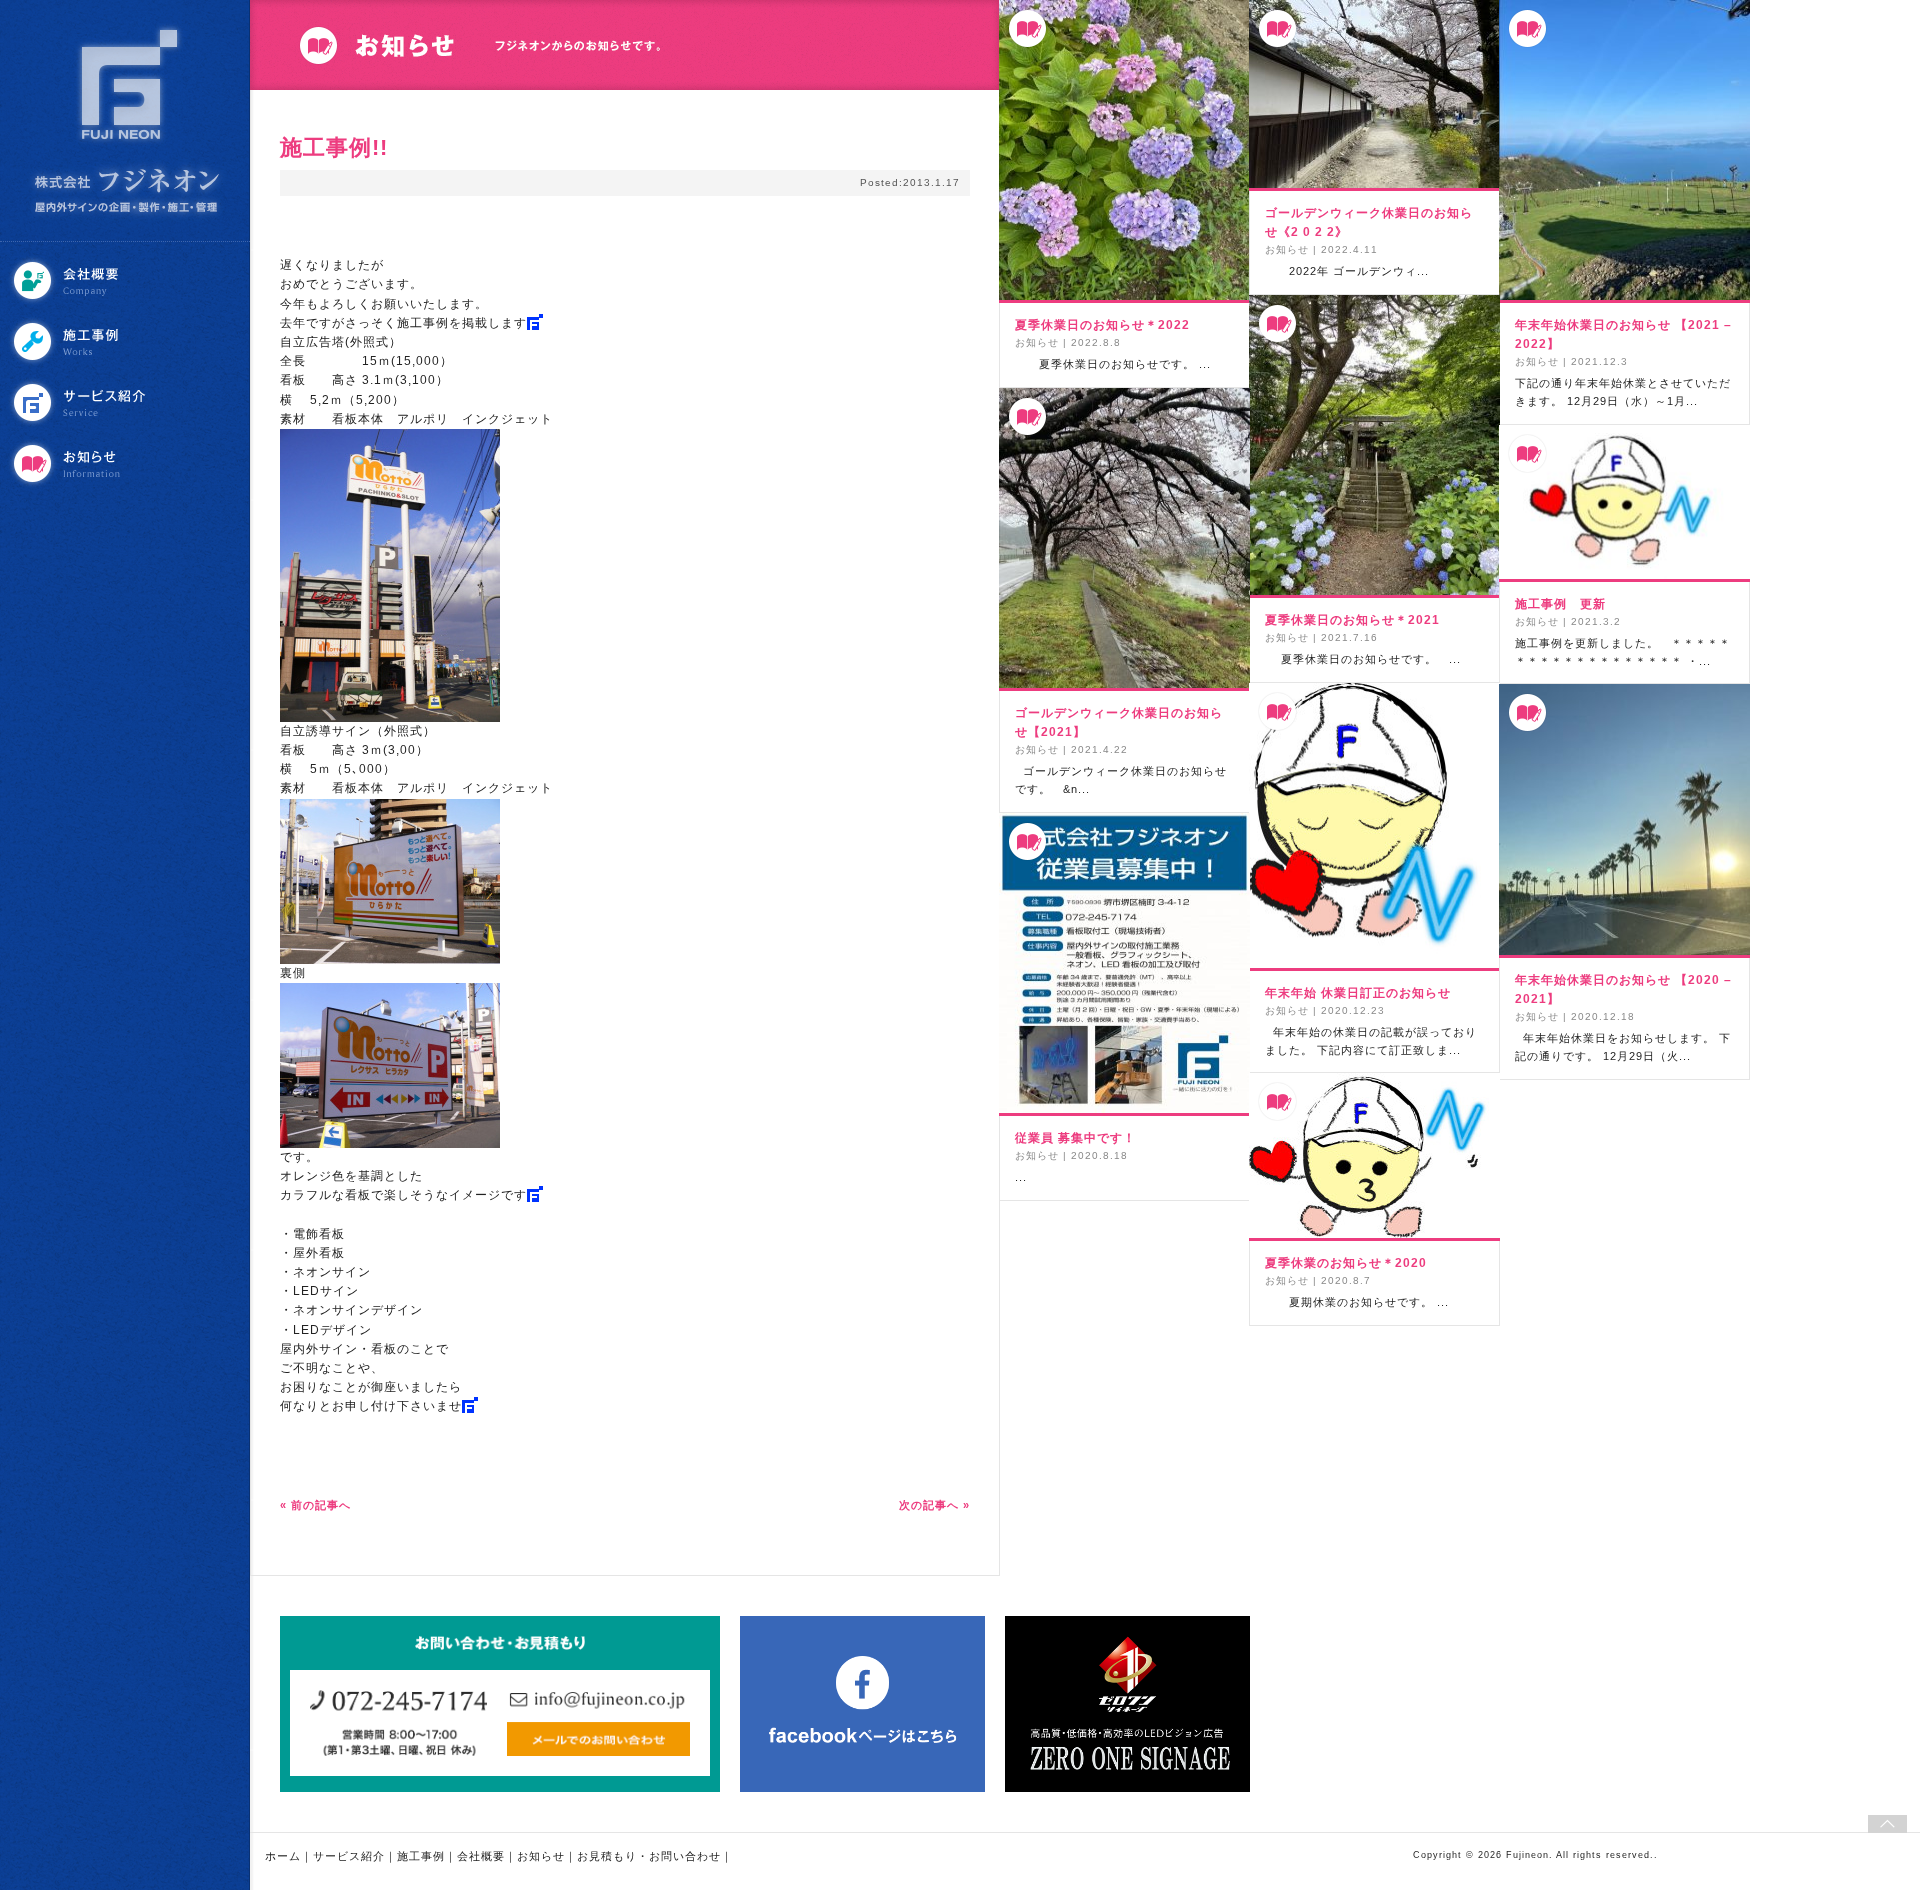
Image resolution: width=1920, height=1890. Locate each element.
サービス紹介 (127, 402)
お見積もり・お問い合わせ (649, 1856)
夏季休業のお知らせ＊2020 (1346, 1263)
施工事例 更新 (1560, 604)
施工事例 (127, 341)
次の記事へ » (934, 1505)
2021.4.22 (1099, 749)
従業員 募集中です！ (1075, 1138)
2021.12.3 (1599, 361)
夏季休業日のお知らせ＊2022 (1102, 325)
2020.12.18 (1603, 1016)
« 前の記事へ (315, 1505)
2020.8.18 (1099, 1155)
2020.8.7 (1346, 1280)
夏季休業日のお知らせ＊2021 (1352, 620)
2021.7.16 (1349, 637)
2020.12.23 (1353, 1010)
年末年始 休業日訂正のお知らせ (1358, 993)
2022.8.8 (1096, 342)
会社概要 (127, 280)
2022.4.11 (1349, 249)
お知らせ (127, 463)
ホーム (283, 1856)
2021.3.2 (1596, 621)
